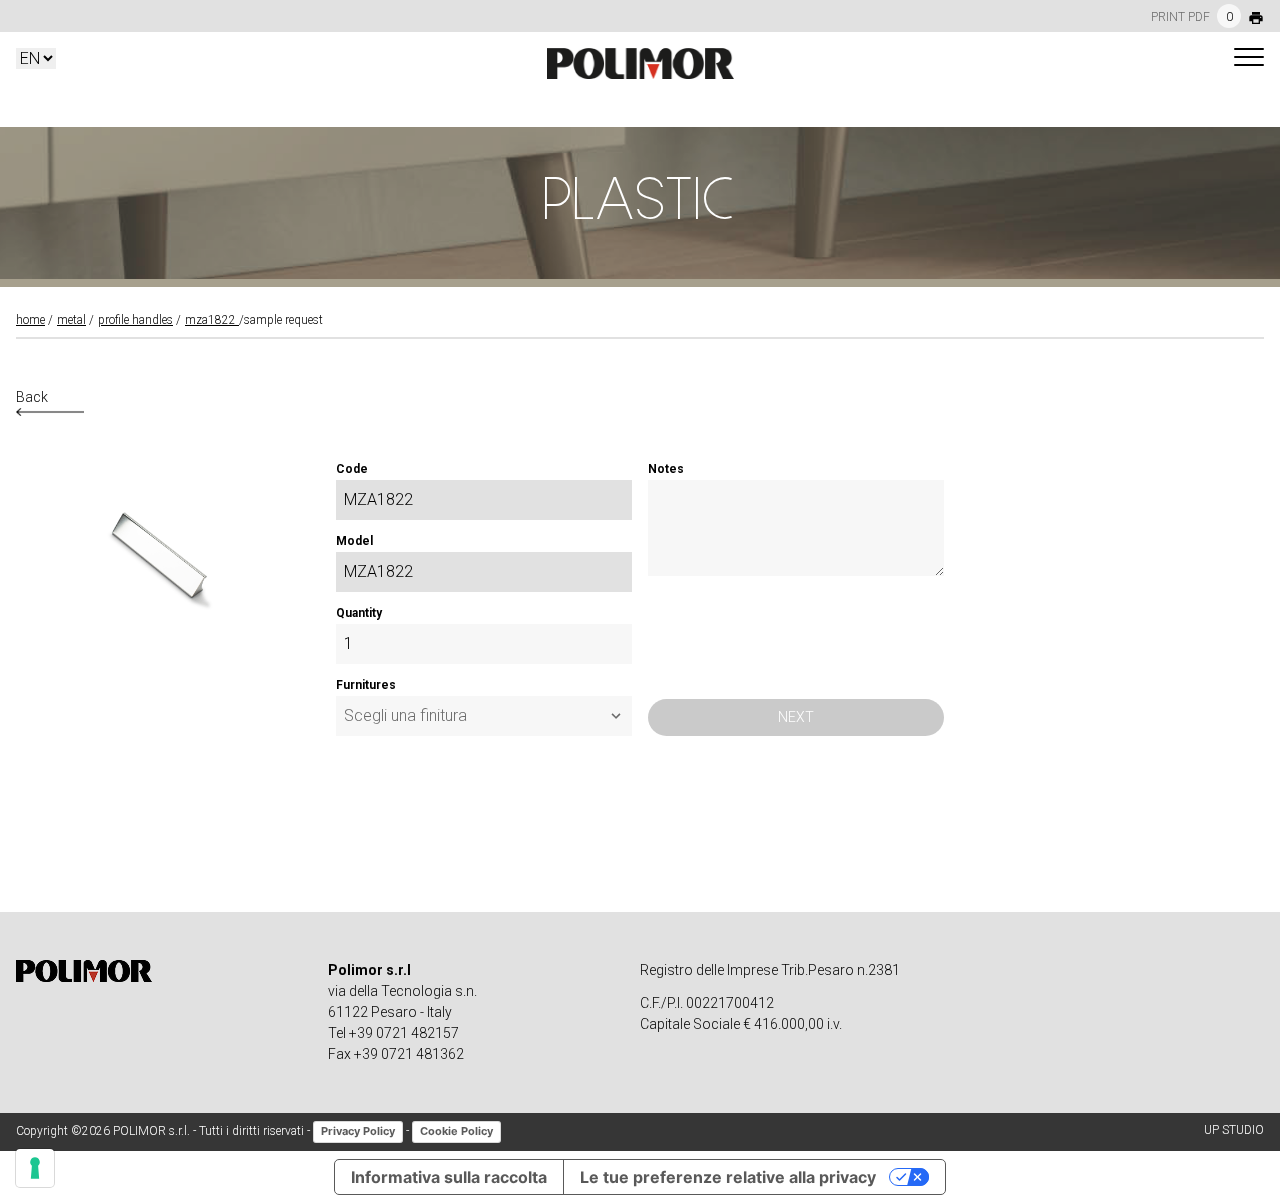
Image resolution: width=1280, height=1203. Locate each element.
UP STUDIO (1234, 1130)
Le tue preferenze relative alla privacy (728, 1177)
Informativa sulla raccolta (449, 1177)
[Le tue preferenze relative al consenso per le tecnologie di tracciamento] (35, 1168)
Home (30, 320)
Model (354, 541)
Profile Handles (135, 320)
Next (796, 717)
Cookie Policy (456, 1131)
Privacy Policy (358, 1131)
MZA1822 (212, 320)
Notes (666, 469)
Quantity (359, 613)
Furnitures (366, 685)
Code (352, 469)
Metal (71, 320)
